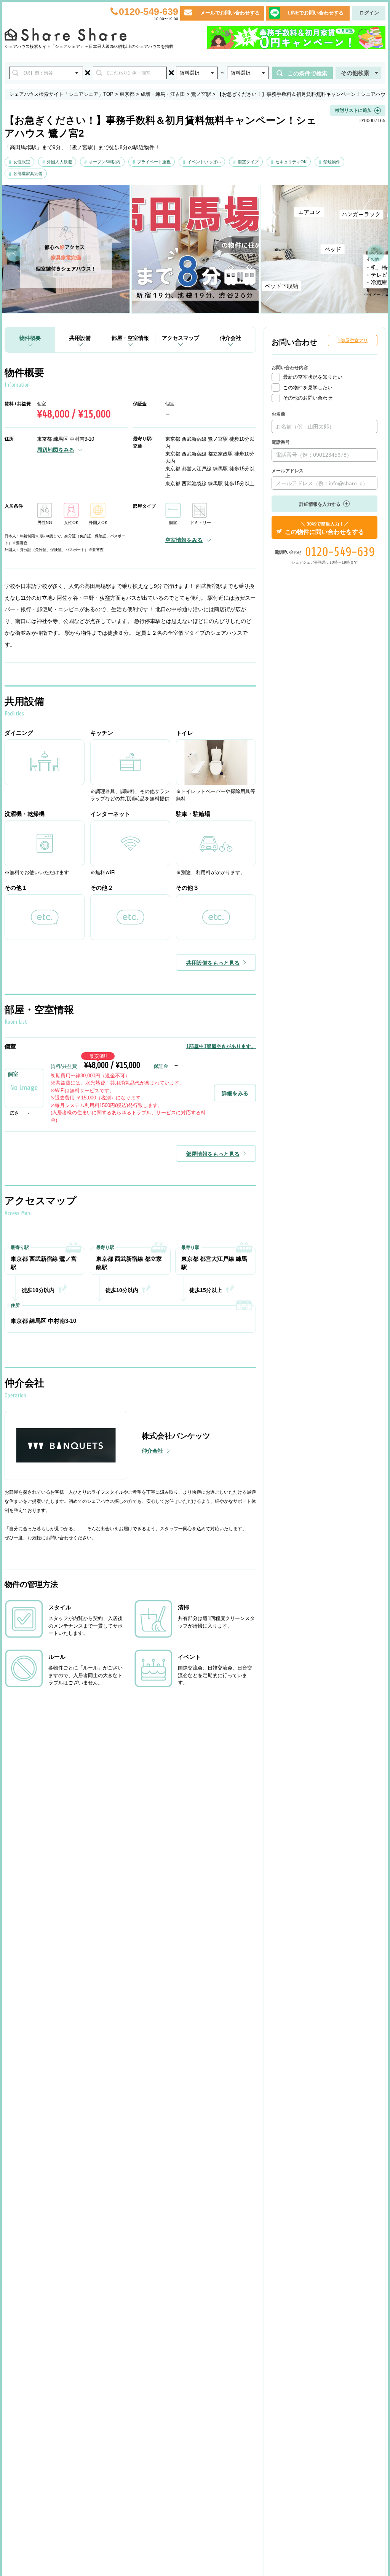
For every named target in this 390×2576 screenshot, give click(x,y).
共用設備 (80, 338)
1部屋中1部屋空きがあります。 (221, 1046)
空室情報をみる (184, 540)
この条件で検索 (308, 73)
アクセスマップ (181, 338)
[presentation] (14, 253)
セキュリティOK (291, 162)
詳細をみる (235, 1093)
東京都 (127, 94)
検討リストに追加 (353, 110)
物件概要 (30, 338)
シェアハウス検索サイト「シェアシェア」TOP (61, 94)
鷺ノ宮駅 (201, 94)
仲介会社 (230, 338)
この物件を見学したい (308, 388)
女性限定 (22, 162)
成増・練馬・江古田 (163, 94)
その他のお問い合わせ (308, 398)
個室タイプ (248, 162)
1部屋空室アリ (353, 341)
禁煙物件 (332, 162)
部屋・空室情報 (130, 338)
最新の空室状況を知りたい (313, 377)
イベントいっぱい (204, 162)
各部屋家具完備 (28, 174)
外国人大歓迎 (59, 162)
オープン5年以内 (105, 162)
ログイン (369, 13)
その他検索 (355, 73)
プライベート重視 (154, 162)
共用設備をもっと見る (213, 963)
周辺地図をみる (56, 450)
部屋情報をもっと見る (213, 1154)
